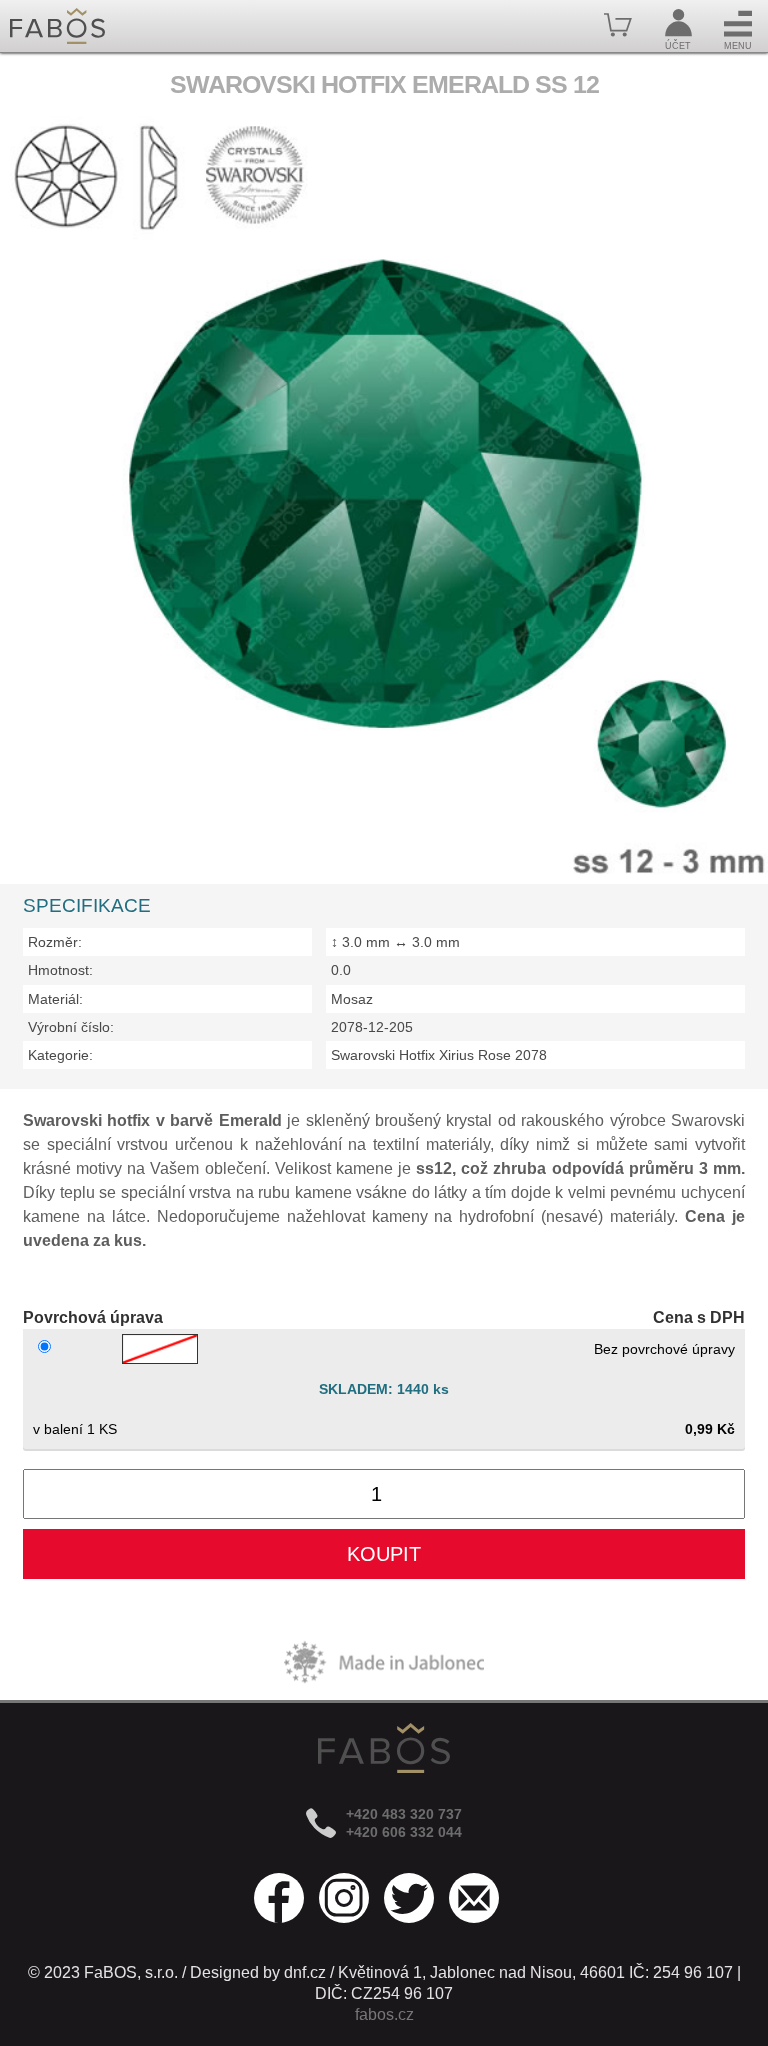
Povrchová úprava (93, 1317)
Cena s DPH (699, 1317)
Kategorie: (60, 1055)
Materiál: (55, 999)
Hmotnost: (60, 970)
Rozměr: (55, 942)
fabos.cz (384, 2014)
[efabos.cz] (57, 26)
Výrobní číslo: (71, 1027)
